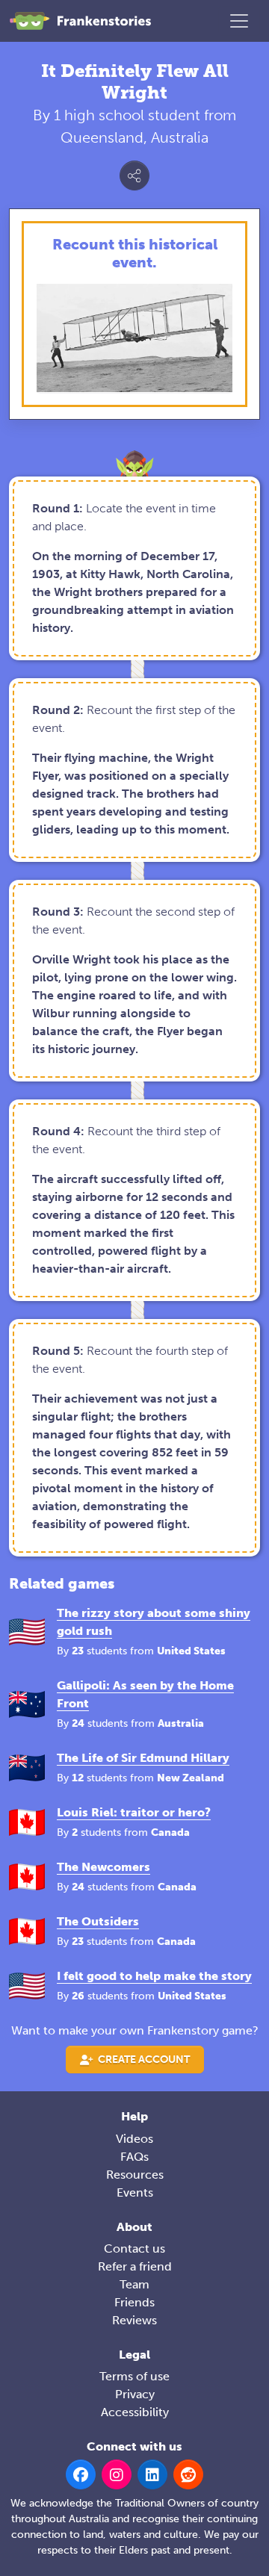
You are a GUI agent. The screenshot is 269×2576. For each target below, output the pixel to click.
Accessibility (135, 2412)
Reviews (134, 2320)
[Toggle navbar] (239, 21)
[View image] (134, 338)
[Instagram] (117, 2474)
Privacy (135, 2394)
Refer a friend (135, 2266)
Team (134, 2284)
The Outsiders (98, 1921)
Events (135, 2192)
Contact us (134, 2248)
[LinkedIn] (152, 2474)
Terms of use (134, 2376)
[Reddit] (188, 2474)
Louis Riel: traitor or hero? (134, 1812)
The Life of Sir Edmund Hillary (143, 1758)
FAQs (134, 2157)
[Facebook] (81, 2474)
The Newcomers (103, 1867)
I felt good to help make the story (154, 1976)
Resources (135, 2175)
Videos (134, 2139)
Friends (134, 2302)
